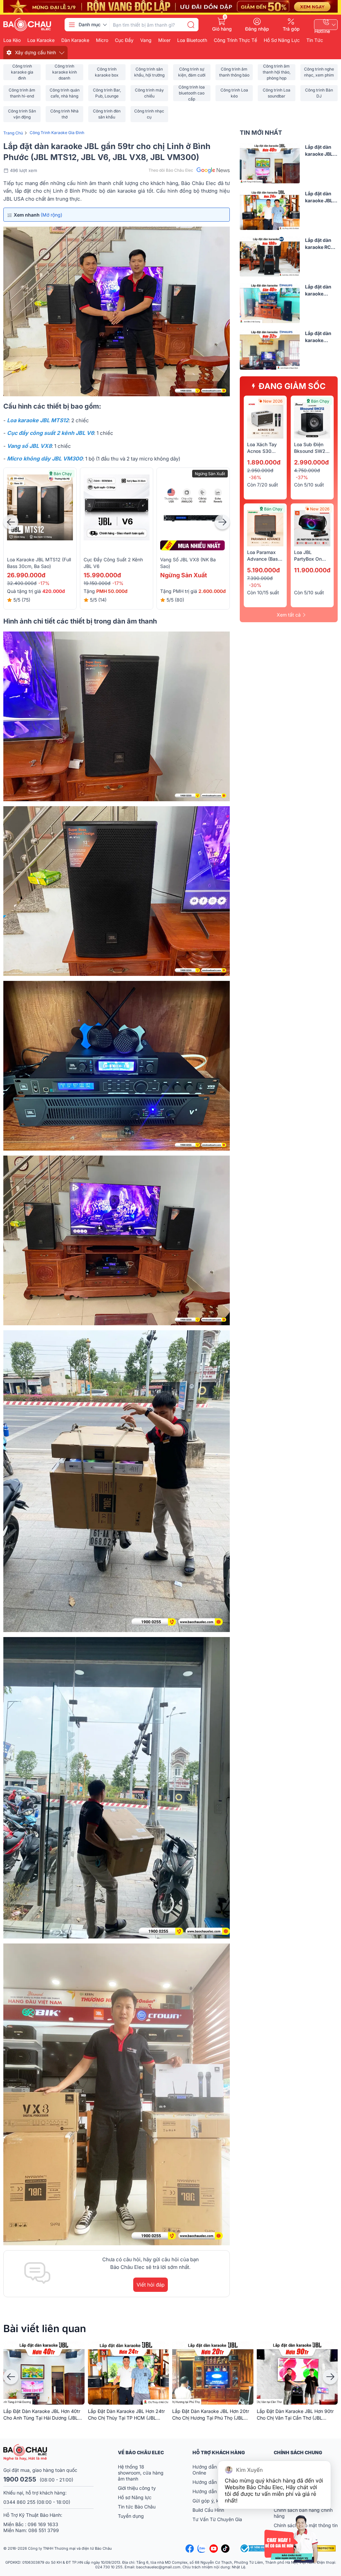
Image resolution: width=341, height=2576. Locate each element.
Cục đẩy (124, 40)
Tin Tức (315, 40)
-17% (44, 583)
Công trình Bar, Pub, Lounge (107, 93)
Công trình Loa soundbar (277, 93)
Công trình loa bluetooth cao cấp (192, 93)
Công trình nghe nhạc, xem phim (319, 72)
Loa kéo (12, 40)
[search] (191, 25)
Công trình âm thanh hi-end (22, 93)
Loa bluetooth (192, 40)
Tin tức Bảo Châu (137, 2507)
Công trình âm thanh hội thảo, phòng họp (277, 72)
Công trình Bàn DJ (319, 93)
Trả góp (291, 29)
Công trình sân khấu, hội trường (149, 72)
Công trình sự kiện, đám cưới (192, 72)
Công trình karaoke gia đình (22, 72)
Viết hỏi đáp (151, 2285)
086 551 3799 (44, 2530)
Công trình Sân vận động (22, 114)
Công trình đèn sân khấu (107, 114)
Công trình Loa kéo (234, 93)
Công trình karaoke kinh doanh (65, 72)
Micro (102, 40)
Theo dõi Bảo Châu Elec (171, 170)
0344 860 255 (19, 2502)
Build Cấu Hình (208, 2510)
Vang (146, 40)
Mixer (164, 40)
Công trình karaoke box (107, 72)
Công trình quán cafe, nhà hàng (65, 93)
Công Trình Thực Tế (235, 40)
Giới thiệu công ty (137, 2488)
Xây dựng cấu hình (35, 52)
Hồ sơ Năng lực (135, 2497)
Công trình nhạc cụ (149, 114)
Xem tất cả (289, 615)
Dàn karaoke (75, 40)
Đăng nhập (257, 29)
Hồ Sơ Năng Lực (282, 40)
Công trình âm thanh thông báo (234, 72)
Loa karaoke (41, 40)
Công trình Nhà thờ (64, 114)
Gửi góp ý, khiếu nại (214, 2501)
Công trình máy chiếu (149, 93)
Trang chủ (13, 133)
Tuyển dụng (131, 2516)
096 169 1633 (43, 2524)
